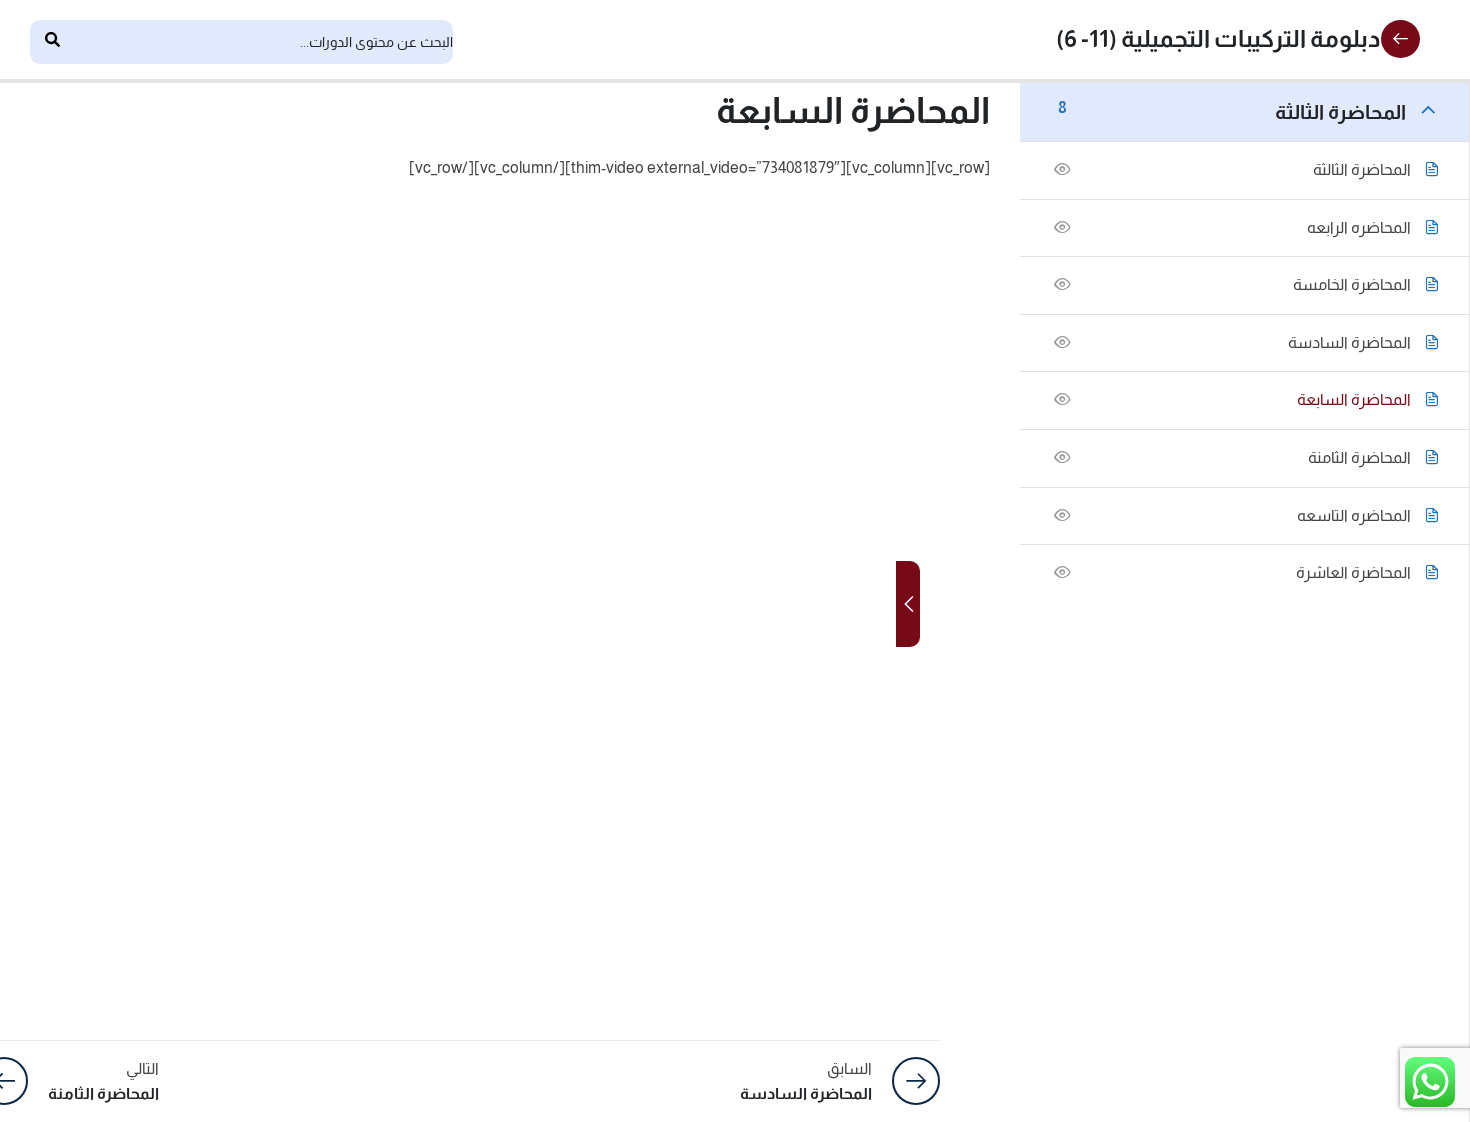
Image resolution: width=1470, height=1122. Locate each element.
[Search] (52, 42)
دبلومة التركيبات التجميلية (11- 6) (1218, 38)
